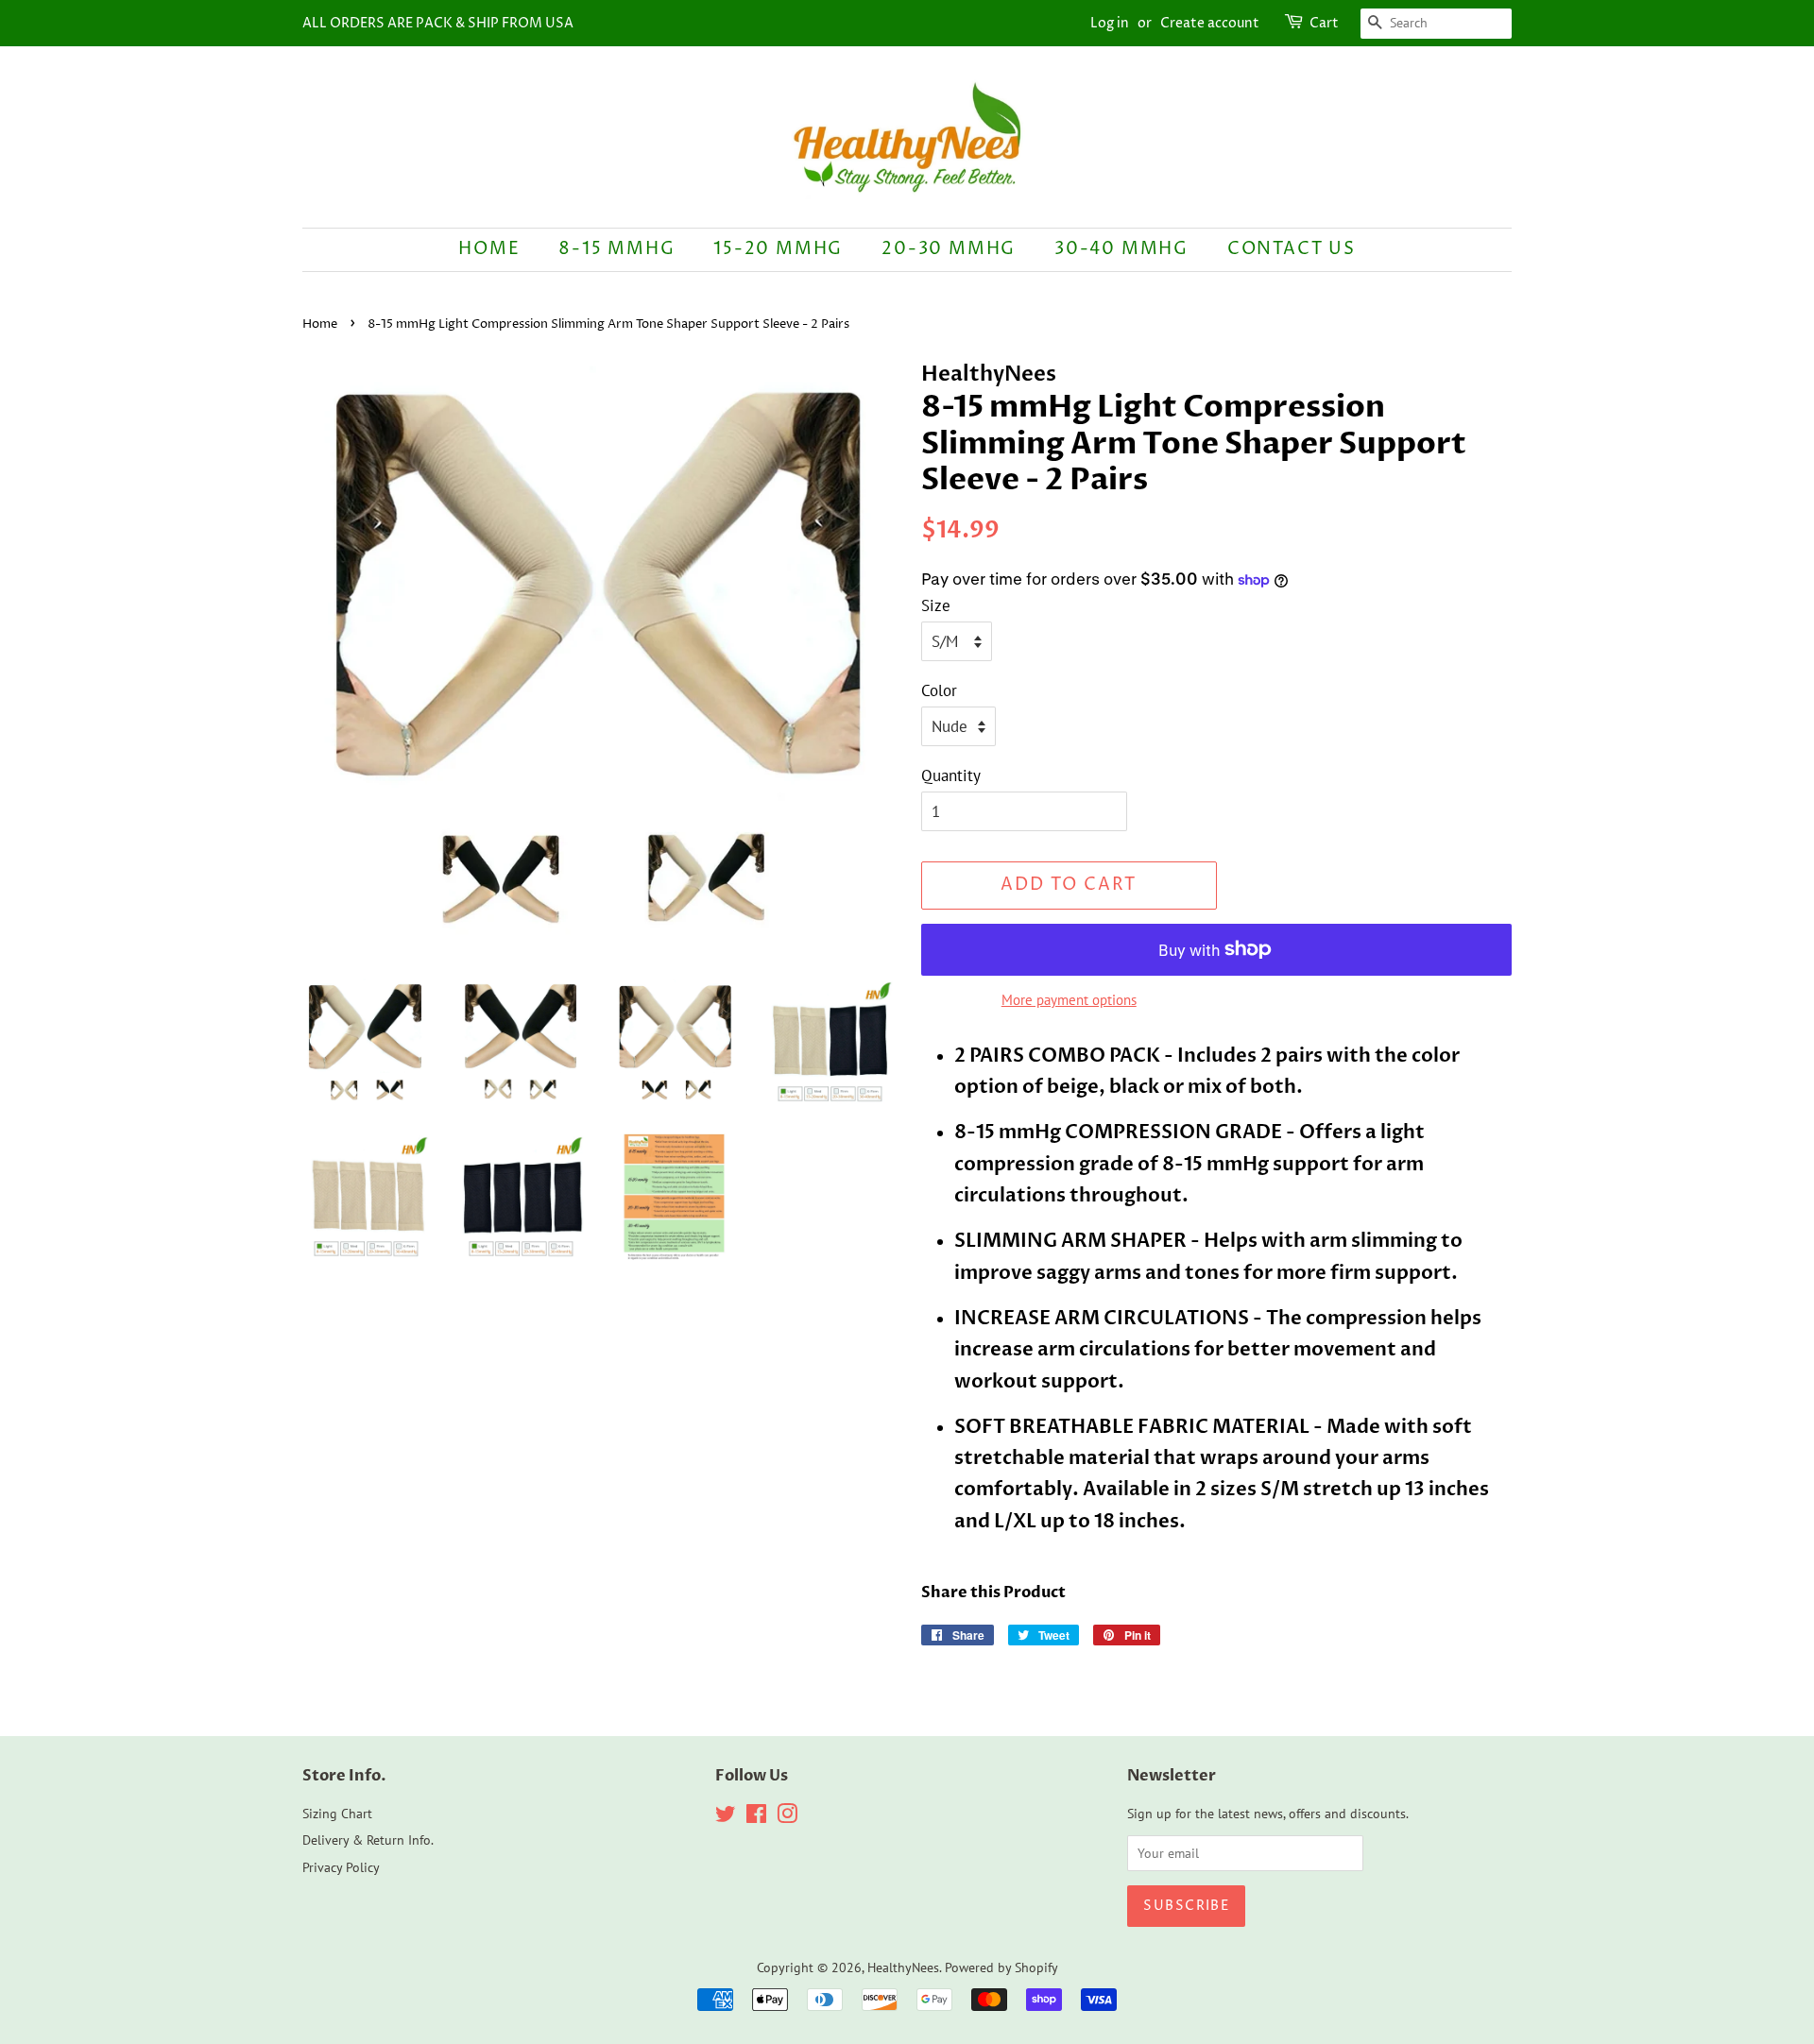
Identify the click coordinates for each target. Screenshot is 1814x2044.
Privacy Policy (341, 1867)
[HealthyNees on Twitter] (726, 1817)
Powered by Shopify (1001, 1967)
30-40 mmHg (1121, 249)
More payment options (1069, 1000)
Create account (1210, 23)
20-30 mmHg (949, 249)
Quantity (951, 775)
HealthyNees (903, 1967)
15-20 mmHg (778, 249)
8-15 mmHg (616, 249)
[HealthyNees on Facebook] (756, 1817)
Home (489, 249)
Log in (1110, 23)
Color (939, 690)
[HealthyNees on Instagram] (787, 1817)
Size (936, 605)
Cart (1324, 23)
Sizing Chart (337, 1813)
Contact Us (1292, 249)
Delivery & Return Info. (368, 1840)
